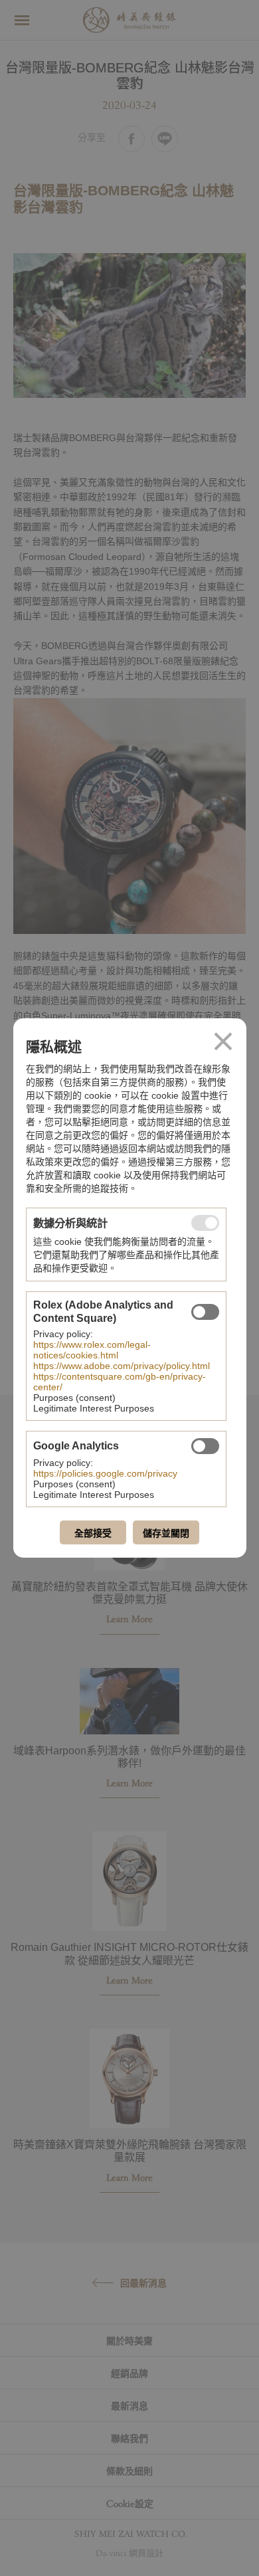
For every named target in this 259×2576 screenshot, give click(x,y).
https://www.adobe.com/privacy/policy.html (122, 1366)
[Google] (205, 1446)
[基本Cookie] (205, 1223)
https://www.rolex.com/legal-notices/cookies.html (92, 1350)
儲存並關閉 (166, 1533)
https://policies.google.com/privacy (105, 1473)
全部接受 (93, 1533)
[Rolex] (205, 1312)
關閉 (223, 1042)
